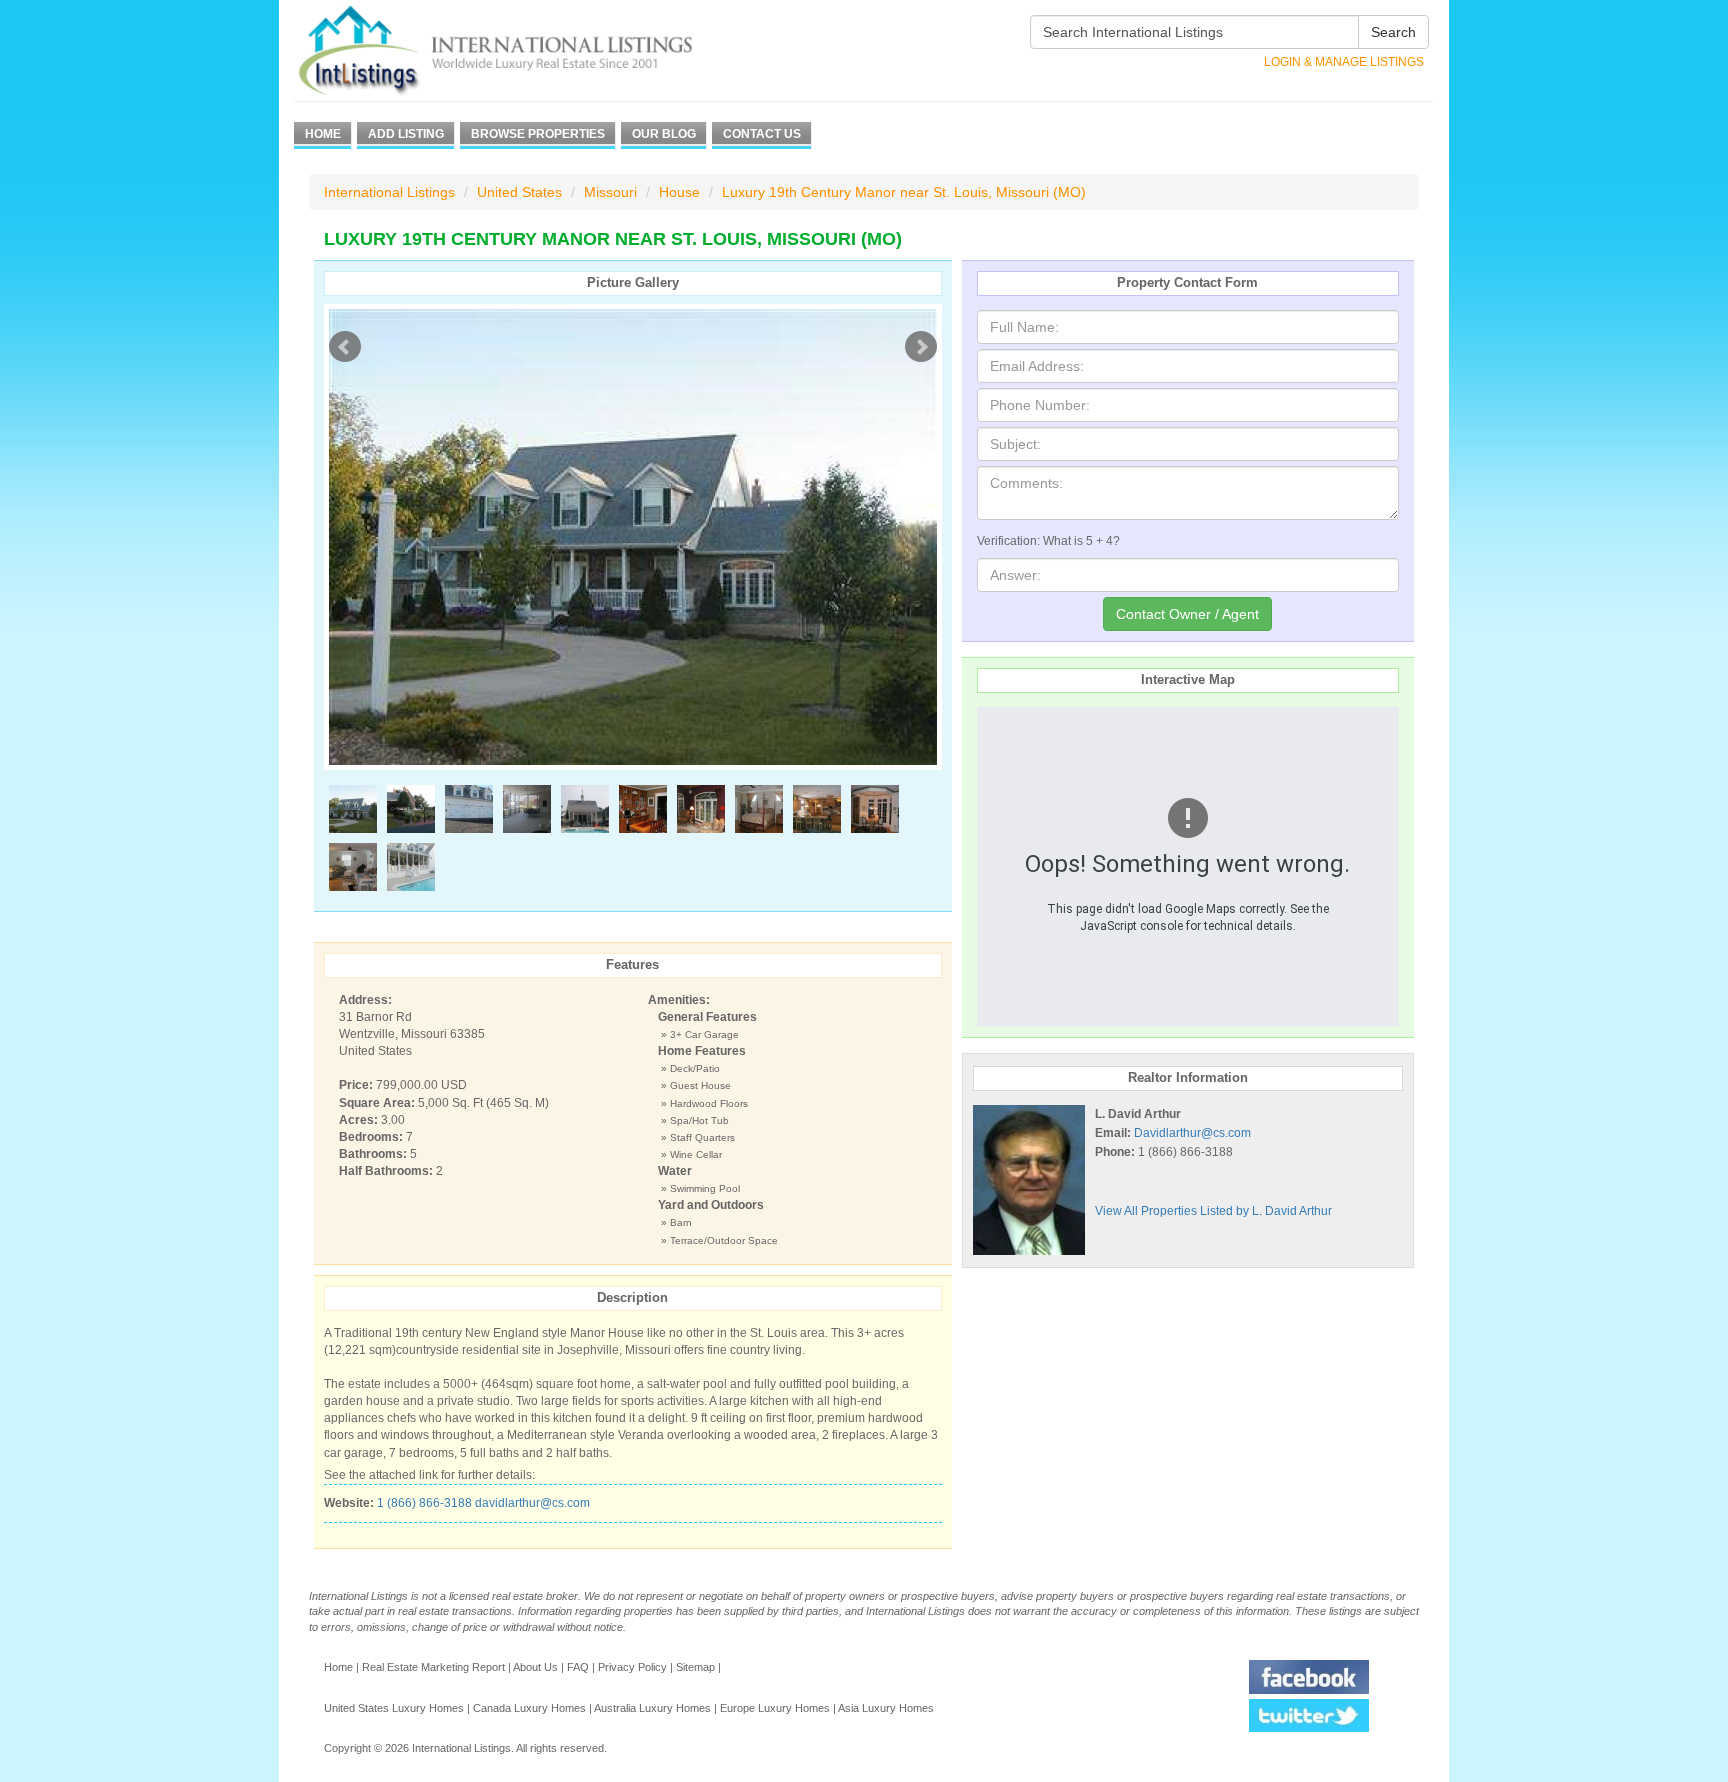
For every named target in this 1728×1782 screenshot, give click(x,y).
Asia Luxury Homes (886, 1708)
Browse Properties (538, 134)
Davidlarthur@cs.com (1192, 1133)
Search (1393, 32)
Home (323, 134)
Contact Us (762, 134)
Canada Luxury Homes (529, 1708)
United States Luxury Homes (394, 1708)
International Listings (389, 192)
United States (519, 192)
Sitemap (695, 1667)
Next (921, 347)
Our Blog (664, 134)
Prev (345, 347)
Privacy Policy (632, 1667)
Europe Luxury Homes (775, 1708)
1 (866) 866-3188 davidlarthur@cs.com (483, 1503)
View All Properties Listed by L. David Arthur (1213, 1211)
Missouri (610, 192)
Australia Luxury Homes (652, 1708)
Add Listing (406, 134)
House (679, 192)
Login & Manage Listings (1344, 62)
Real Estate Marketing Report (433, 1667)
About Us (535, 1667)
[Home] (531, 50)
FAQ (578, 1667)
